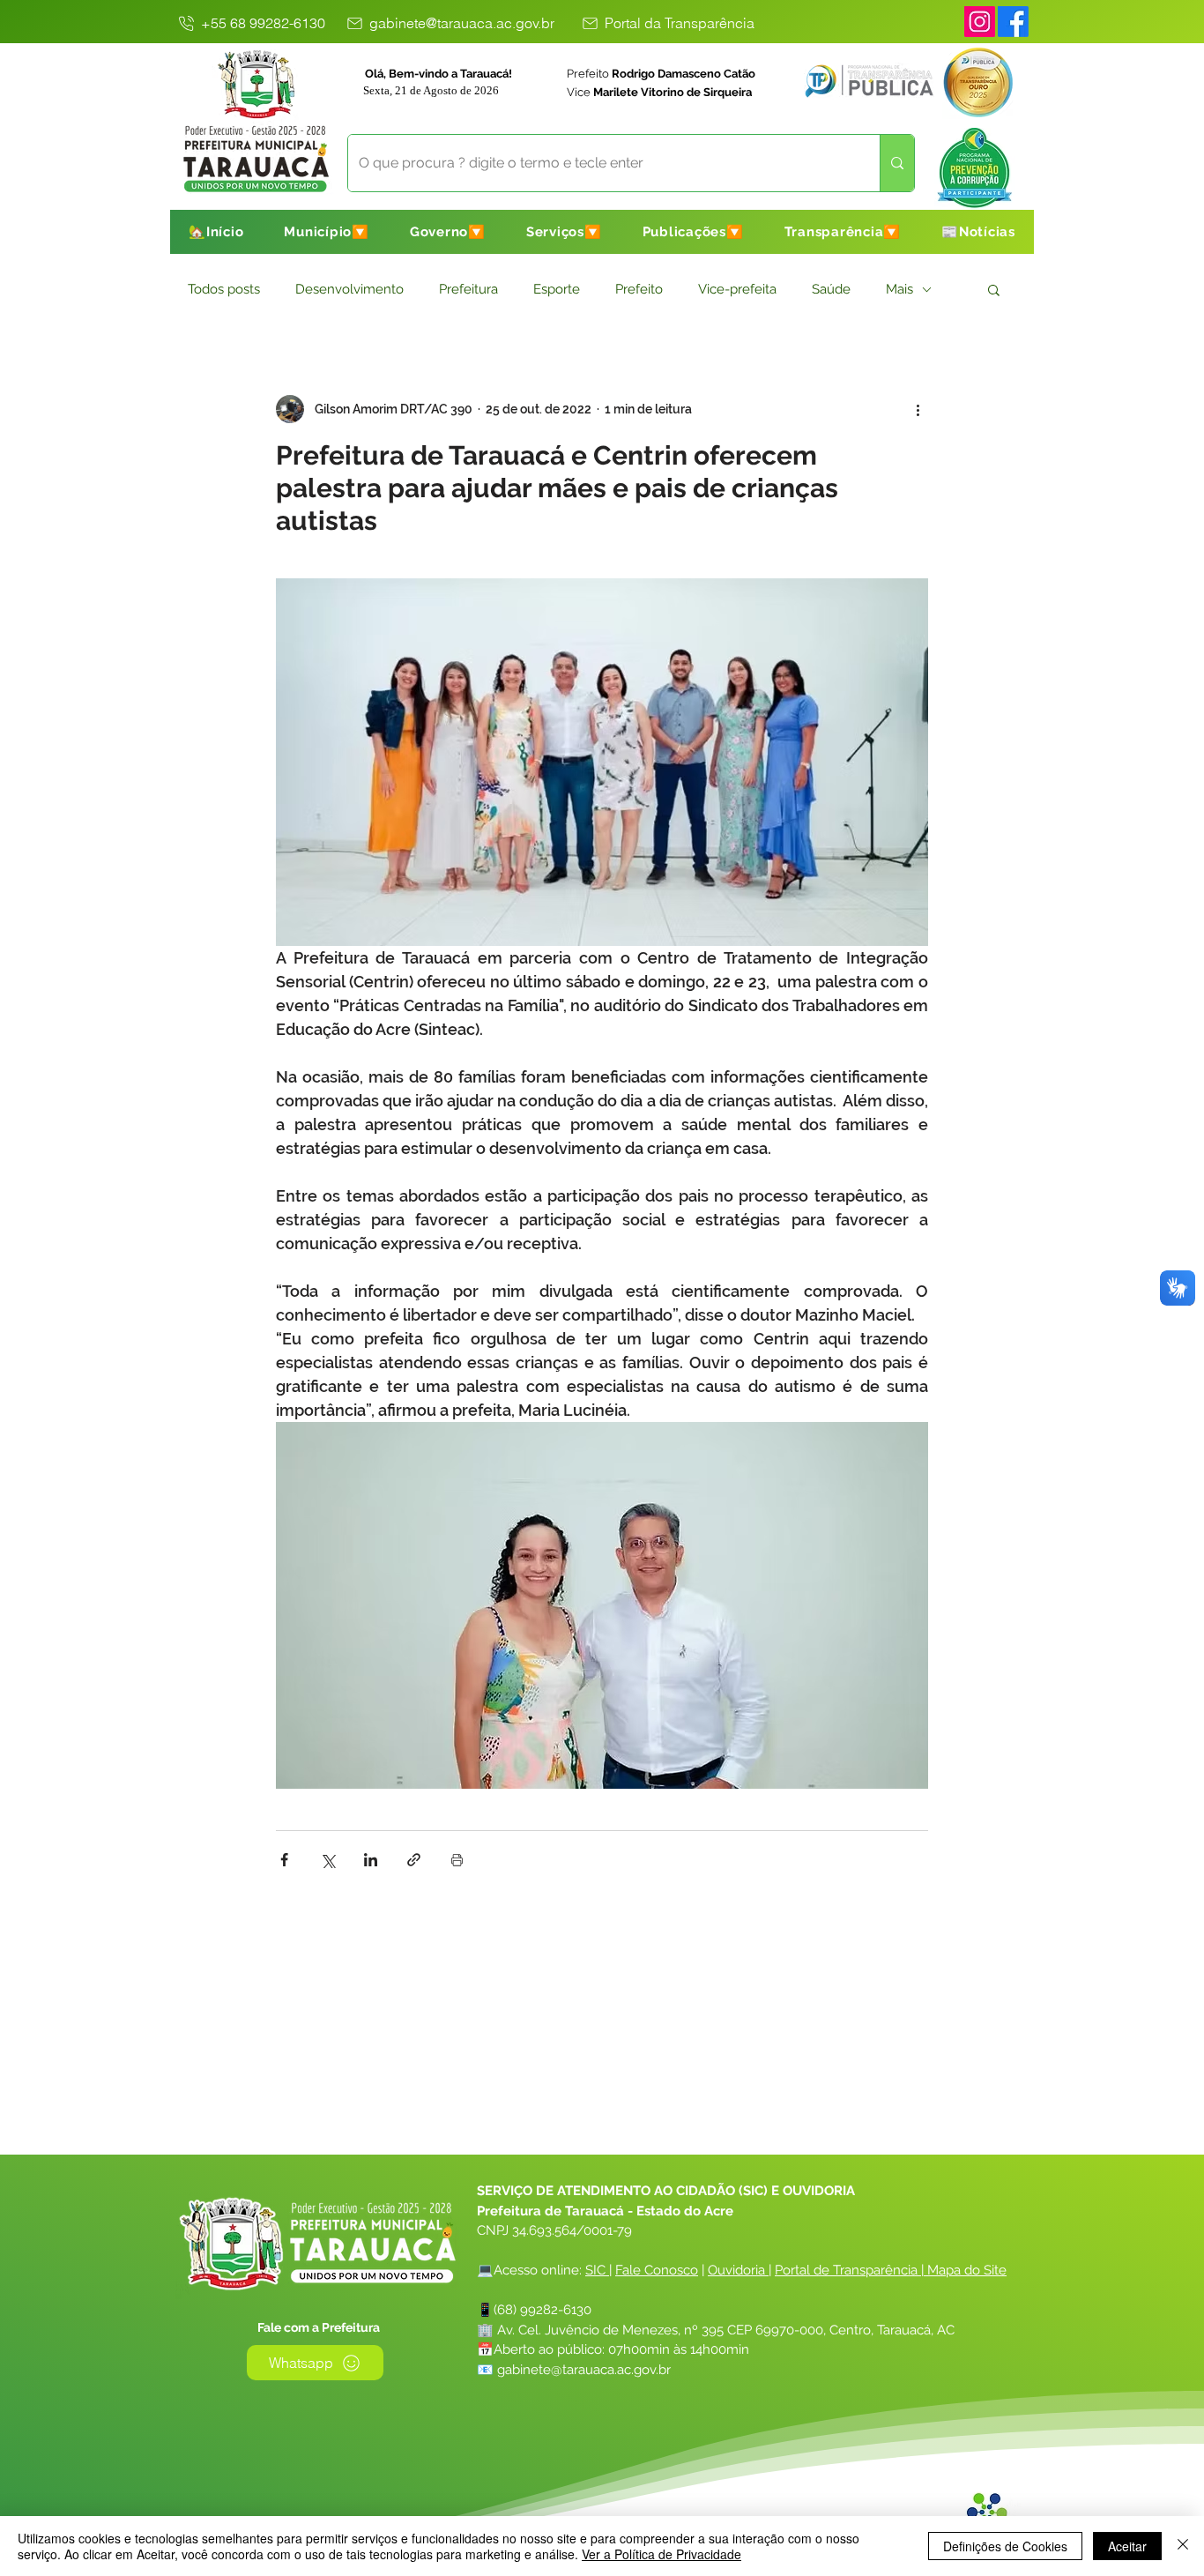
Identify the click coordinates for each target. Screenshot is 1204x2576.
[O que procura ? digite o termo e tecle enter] (897, 163)
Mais (899, 289)
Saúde (831, 289)
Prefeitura (468, 289)
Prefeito (639, 289)
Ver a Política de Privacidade (661, 2554)
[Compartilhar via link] (414, 1860)
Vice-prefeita (737, 289)
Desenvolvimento (349, 289)
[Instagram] (980, 22)
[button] (327, 232)
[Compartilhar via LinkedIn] (371, 1860)
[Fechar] (1183, 2546)
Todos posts (224, 289)
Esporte (557, 289)
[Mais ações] (918, 409)
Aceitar (1127, 2546)
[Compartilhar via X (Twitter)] (327, 1860)
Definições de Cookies (1005, 2546)
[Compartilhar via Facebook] (284, 1860)
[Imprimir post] (457, 1860)
